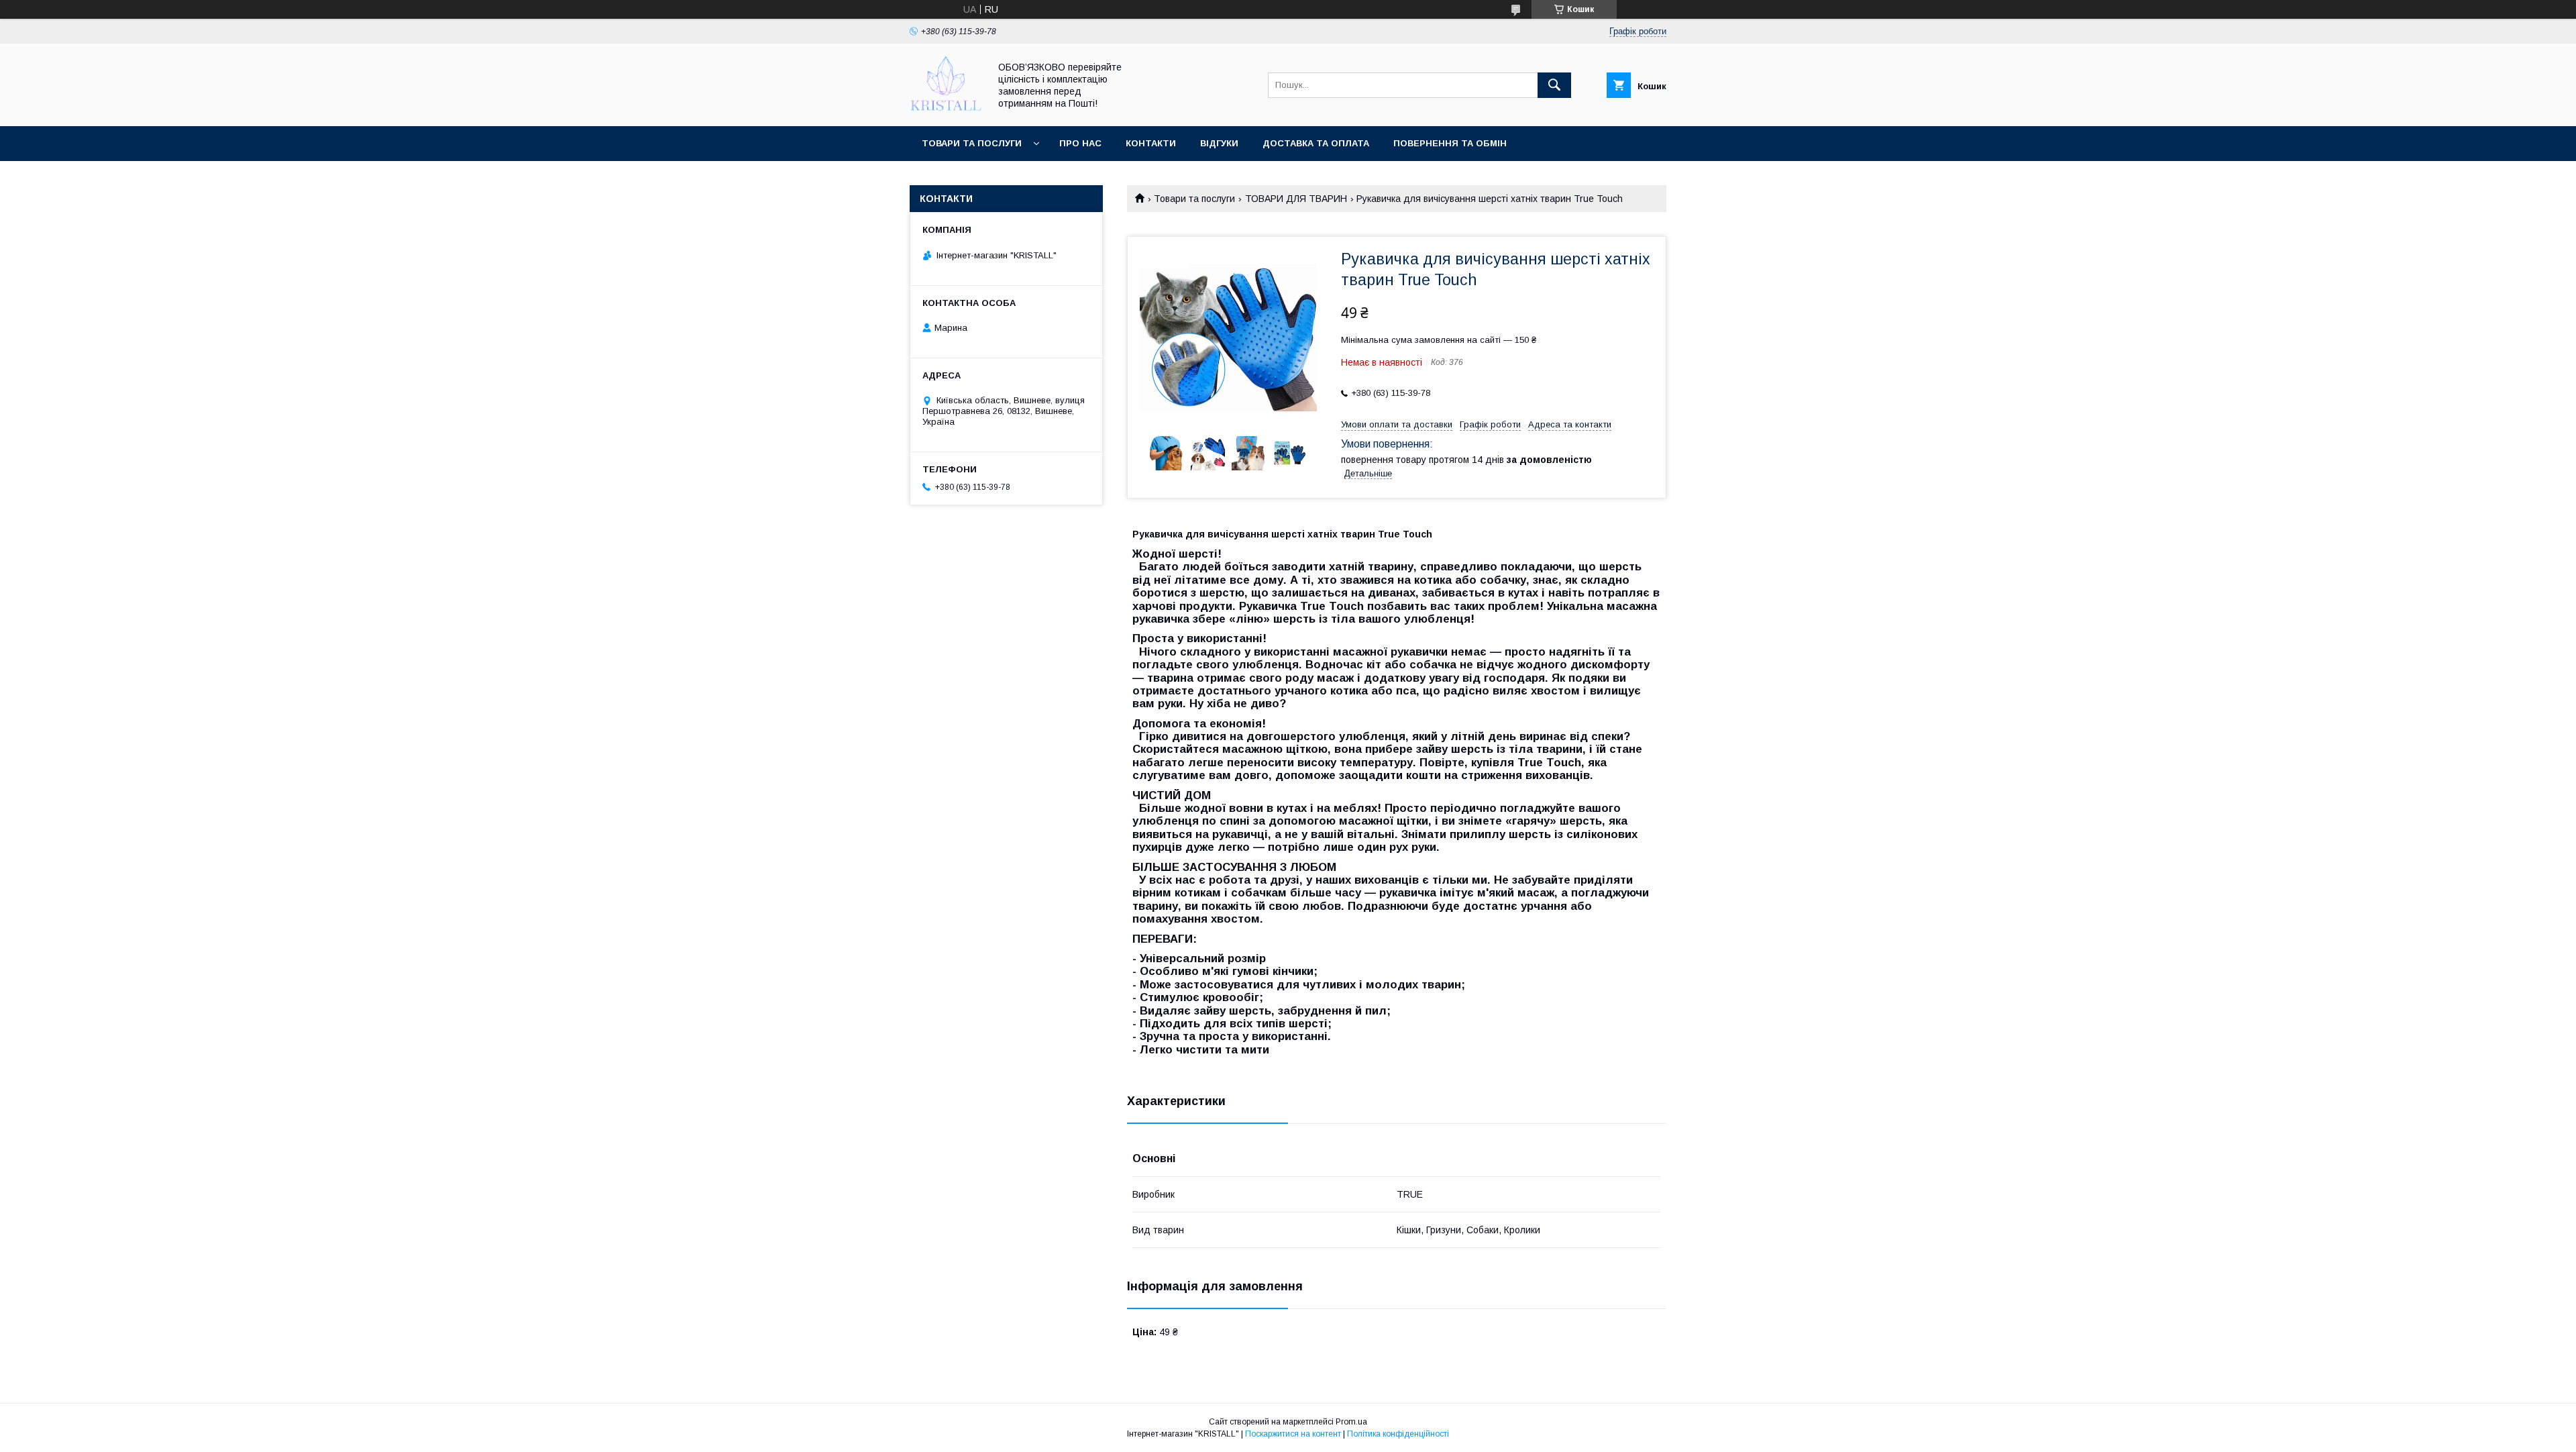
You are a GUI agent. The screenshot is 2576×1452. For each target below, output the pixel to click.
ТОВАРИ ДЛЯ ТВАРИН (1296, 199)
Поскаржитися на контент (1293, 1434)
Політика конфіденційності (1398, 1434)
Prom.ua (1351, 1422)
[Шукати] (1554, 85)
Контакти (1151, 143)
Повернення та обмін (1450, 143)
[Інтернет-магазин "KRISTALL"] (946, 109)
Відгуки (1219, 143)
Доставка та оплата (1316, 143)
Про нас (1080, 143)
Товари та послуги (972, 143)
